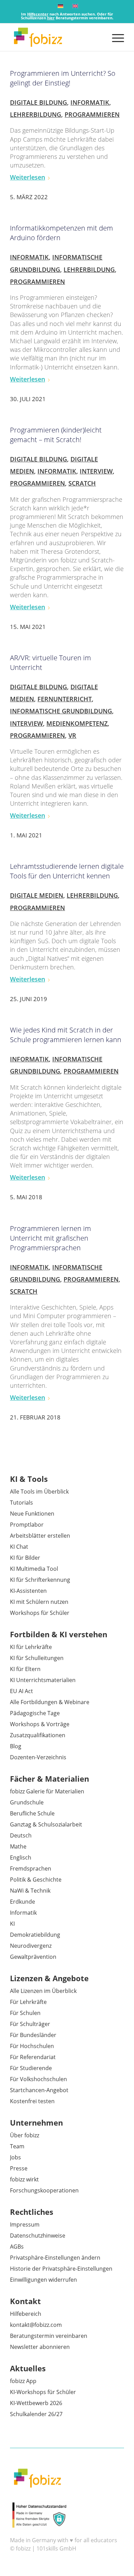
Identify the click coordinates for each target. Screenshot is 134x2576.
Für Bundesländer (33, 2035)
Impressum (25, 2224)
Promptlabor (27, 1525)
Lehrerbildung (36, 114)
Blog (16, 1746)
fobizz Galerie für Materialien (47, 1791)
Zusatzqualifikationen (38, 1735)
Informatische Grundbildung (61, 711)
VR (72, 735)
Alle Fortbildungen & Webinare (50, 1702)
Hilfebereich (26, 2314)
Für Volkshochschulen (38, 2079)
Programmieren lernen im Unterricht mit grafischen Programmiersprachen (51, 1238)
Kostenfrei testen (32, 2101)
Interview (96, 471)
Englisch (21, 1857)
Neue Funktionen (32, 1514)
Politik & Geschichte (36, 1880)
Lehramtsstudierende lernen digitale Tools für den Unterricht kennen (67, 871)
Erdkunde (23, 1902)
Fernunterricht (65, 699)
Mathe (18, 1846)
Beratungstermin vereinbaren (49, 2336)
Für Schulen (25, 2013)
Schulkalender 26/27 (36, 2414)
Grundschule (27, 1802)
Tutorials (21, 1503)
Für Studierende (31, 2068)
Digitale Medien (37, 895)
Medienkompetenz (77, 723)
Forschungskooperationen (44, 2190)
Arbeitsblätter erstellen (40, 1536)
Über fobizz (25, 2135)
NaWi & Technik (30, 1891)
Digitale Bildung (38, 102)
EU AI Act (21, 1691)
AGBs (17, 2247)
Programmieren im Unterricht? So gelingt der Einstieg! (63, 78)
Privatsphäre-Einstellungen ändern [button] (55, 2258)
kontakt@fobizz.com (36, 2325)
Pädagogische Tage (35, 1713)
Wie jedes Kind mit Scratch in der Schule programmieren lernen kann (66, 1035)
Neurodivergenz (31, 1946)
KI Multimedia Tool (34, 1569)
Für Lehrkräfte (28, 2002)
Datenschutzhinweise (38, 2236)
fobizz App (23, 2381)
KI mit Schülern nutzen (39, 1602)
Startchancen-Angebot (39, 2090)
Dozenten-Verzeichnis (38, 1757)
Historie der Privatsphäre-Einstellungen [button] (61, 2269)
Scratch (82, 483)
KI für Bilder (25, 1558)
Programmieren (92, 114)
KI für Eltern (25, 1669)
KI (12, 1924)
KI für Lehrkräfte (31, 1647)
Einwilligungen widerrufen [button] (43, 2280)
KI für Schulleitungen (37, 1658)
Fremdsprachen (31, 1869)
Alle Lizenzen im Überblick (43, 1991)
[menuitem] (115, 37)
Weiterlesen (27, 177)
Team (17, 2146)
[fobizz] (55, 37)
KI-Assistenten (28, 1591)
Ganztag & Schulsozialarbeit (46, 1824)
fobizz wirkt (24, 2179)
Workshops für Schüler (40, 1613)
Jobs (15, 2157)
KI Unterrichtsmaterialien (43, 1680)
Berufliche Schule (32, 1813)
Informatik (90, 102)
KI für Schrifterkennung (40, 1580)
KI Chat (19, 1547)
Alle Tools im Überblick (39, 1491)
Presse (19, 2168)
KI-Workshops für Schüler (43, 2392)
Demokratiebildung (35, 1935)
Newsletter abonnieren (40, 2347)
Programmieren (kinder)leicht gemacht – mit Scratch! (56, 435)
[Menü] (115, 37)
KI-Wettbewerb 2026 (36, 2403)
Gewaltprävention (33, 1957)
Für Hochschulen (32, 2046)
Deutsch (21, 1835)
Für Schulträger (30, 2024)
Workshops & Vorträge (40, 1724)
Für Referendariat (33, 2057)
